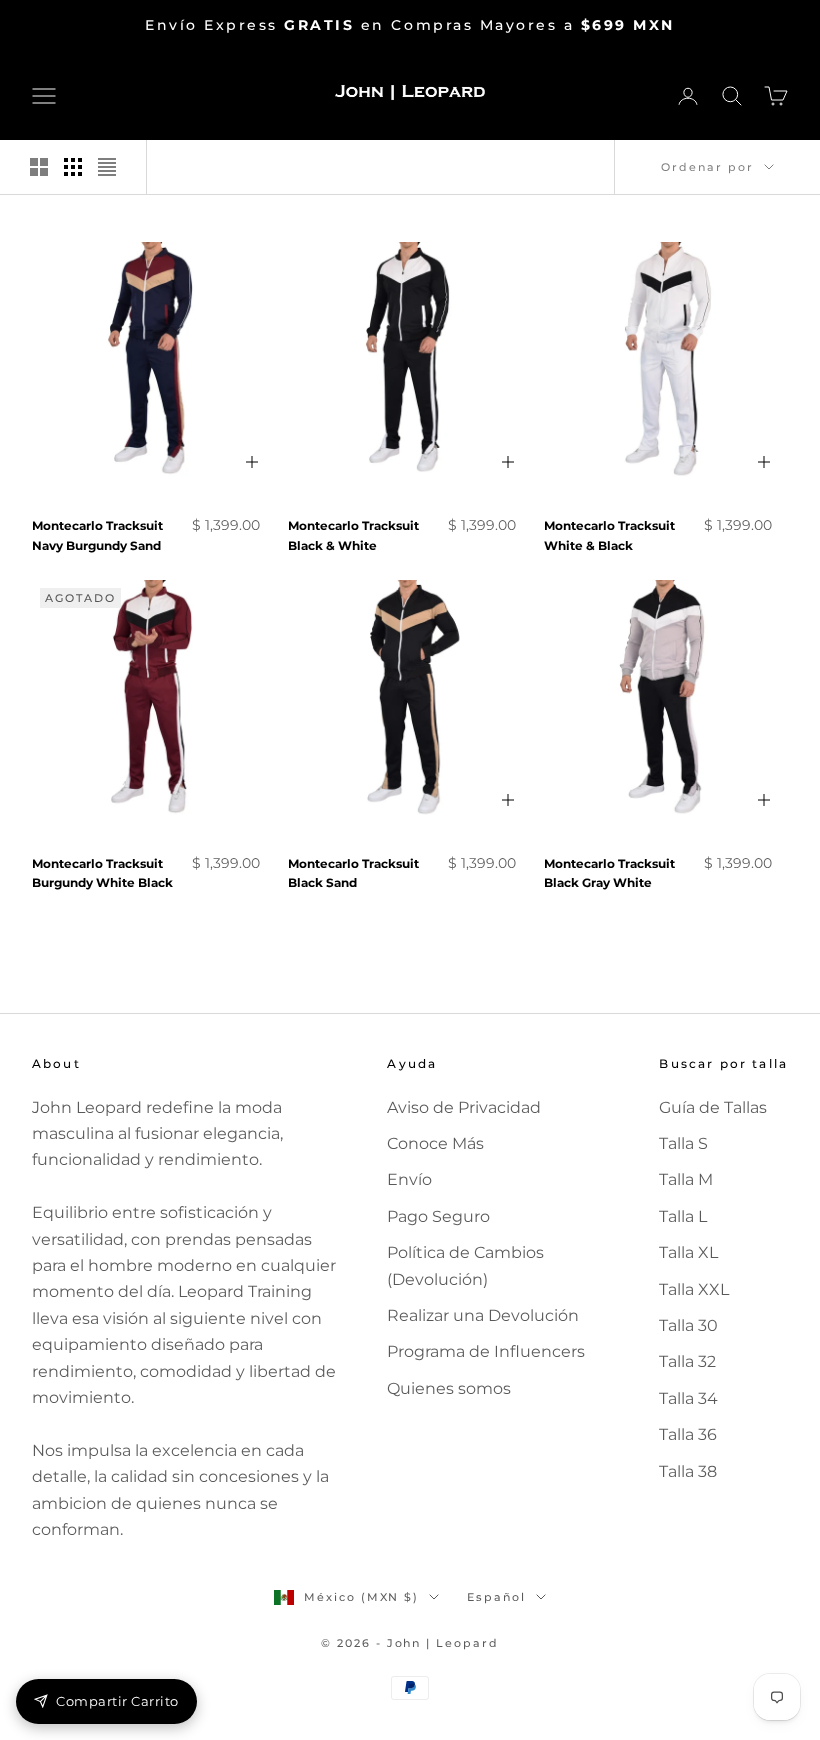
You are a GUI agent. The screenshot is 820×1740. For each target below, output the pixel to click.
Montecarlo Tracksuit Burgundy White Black (102, 873)
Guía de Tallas (713, 1107)
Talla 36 (688, 1434)
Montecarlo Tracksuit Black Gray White (609, 873)
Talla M (686, 1179)
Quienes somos (449, 1388)
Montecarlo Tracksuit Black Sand (353, 873)
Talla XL (688, 1252)
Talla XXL (694, 1289)
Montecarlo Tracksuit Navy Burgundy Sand (97, 535)
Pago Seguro (438, 1216)
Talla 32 (687, 1361)
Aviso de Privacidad (464, 1107)
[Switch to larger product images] (39, 167)
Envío (409, 1179)
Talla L (683, 1216)
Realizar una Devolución (483, 1315)
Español (496, 1597)
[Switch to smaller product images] (73, 167)
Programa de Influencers (486, 1351)
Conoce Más (435, 1143)
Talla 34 (688, 1398)
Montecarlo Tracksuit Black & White (353, 535)
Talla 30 (688, 1325)
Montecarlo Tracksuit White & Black (609, 535)
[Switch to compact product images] (107, 167)
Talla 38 (688, 1471)
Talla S (683, 1143)
